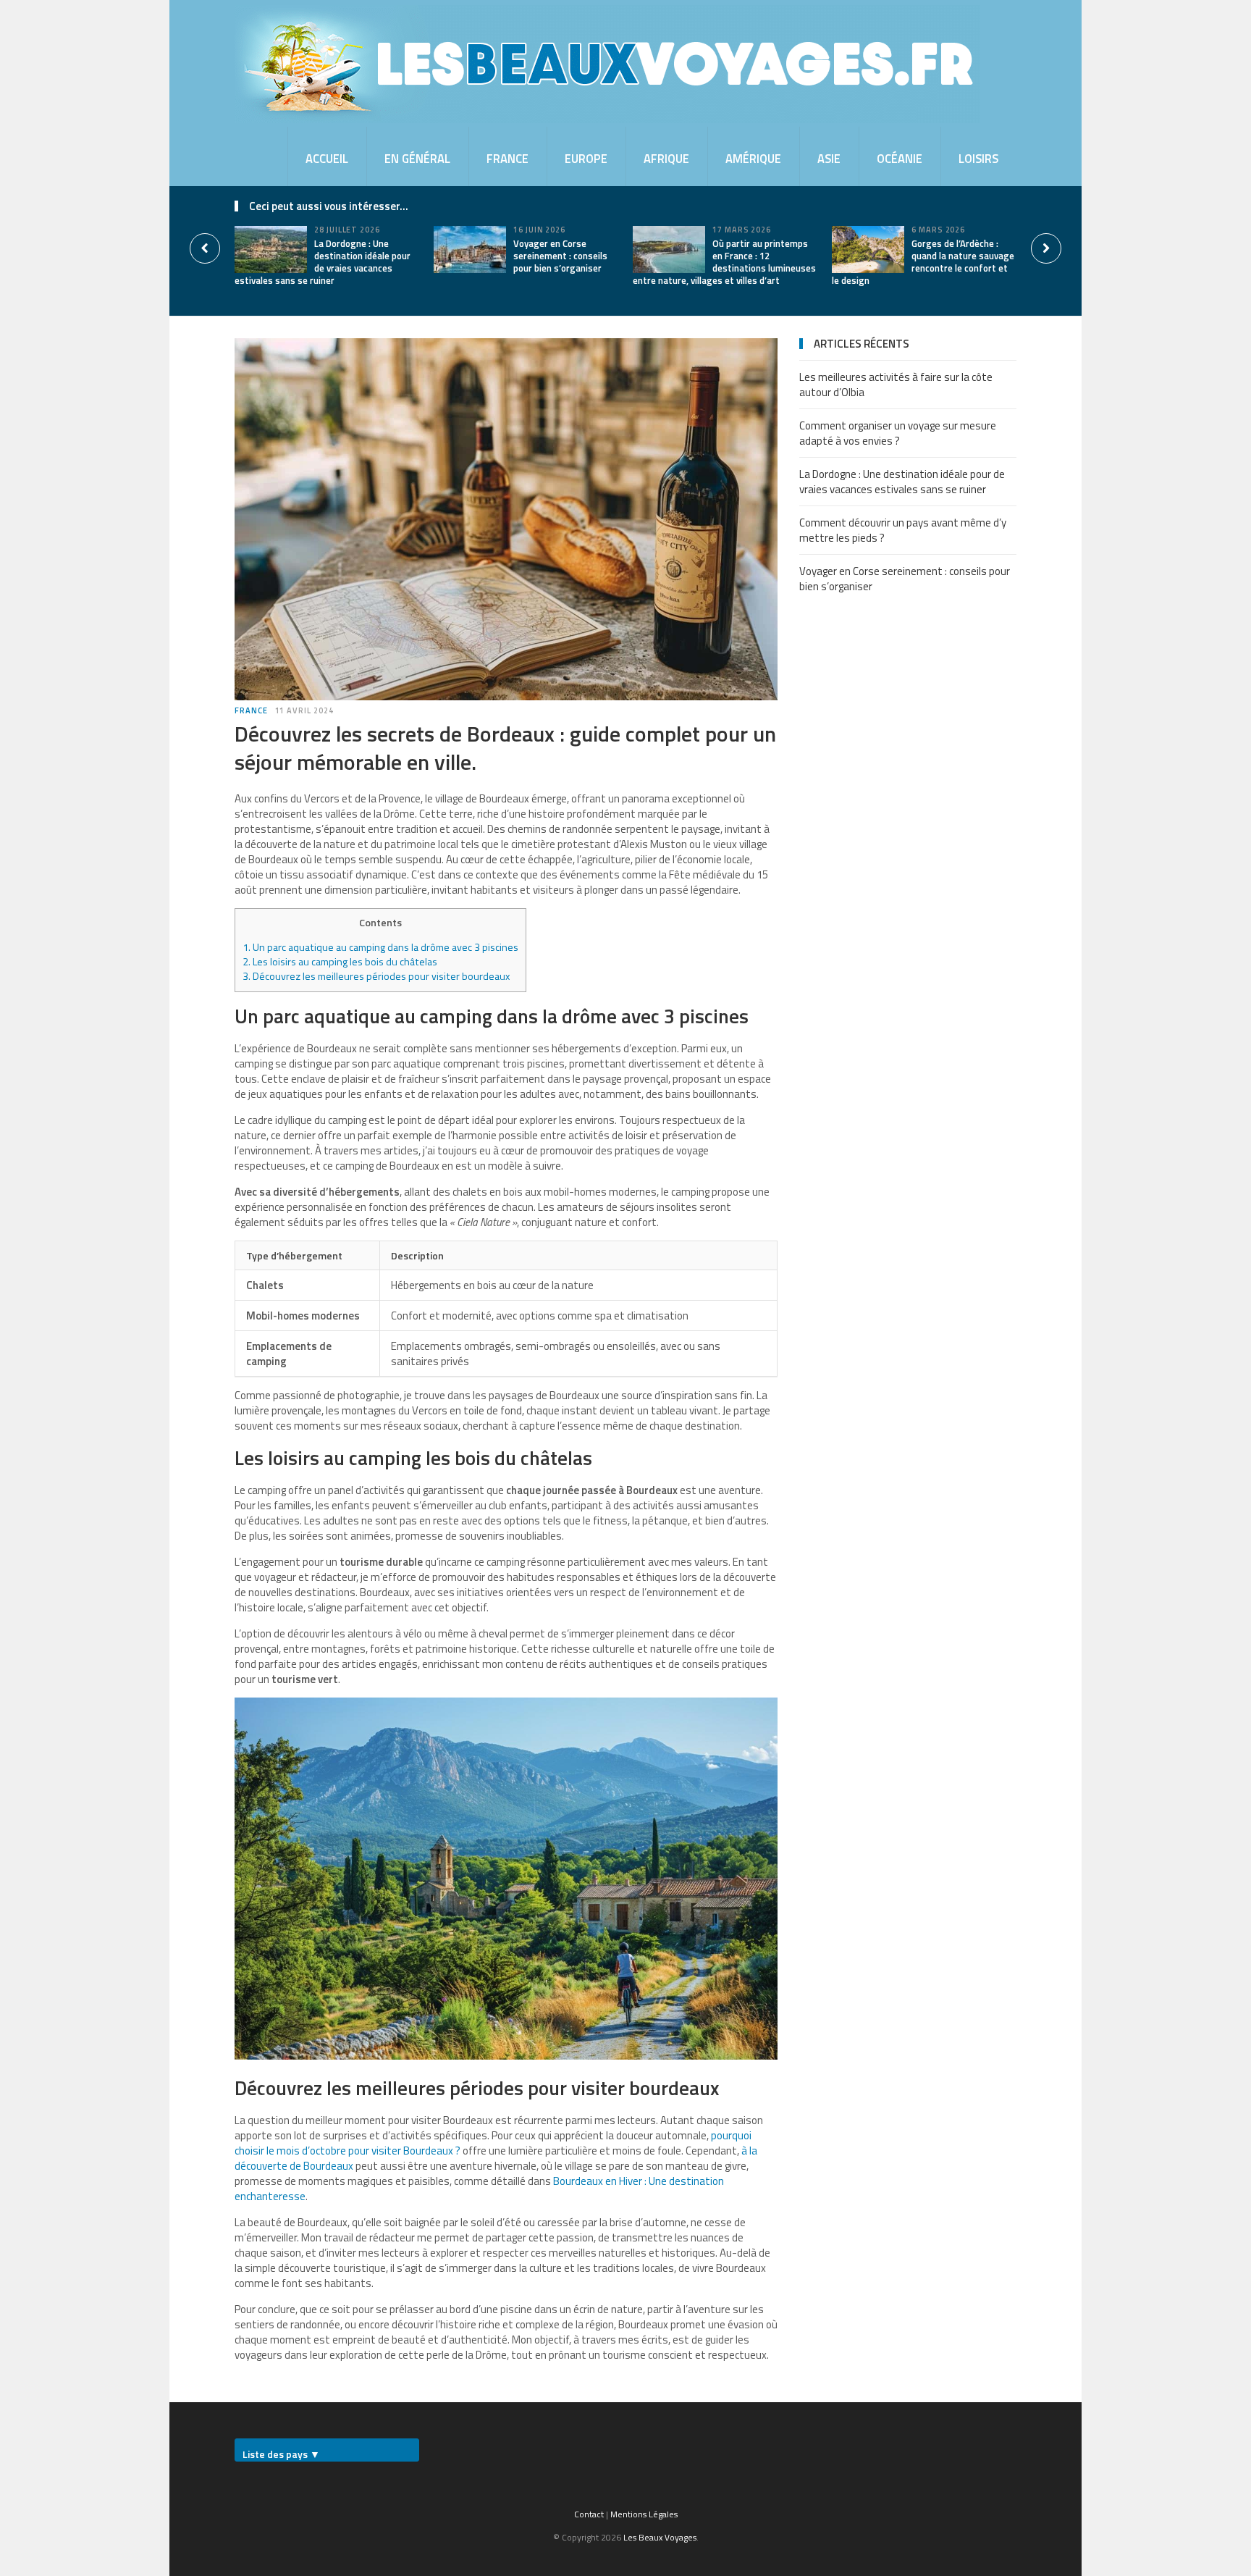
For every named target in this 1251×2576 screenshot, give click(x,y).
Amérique (753, 158)
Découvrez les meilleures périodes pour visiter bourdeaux (376, 976)
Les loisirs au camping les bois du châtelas (340, 962)
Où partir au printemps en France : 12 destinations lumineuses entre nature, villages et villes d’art (724, 262)
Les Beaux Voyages (660, 2537)
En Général (417, 158)
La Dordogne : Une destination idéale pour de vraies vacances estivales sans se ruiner (323, 262)
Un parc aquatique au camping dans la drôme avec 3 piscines (380, 947)
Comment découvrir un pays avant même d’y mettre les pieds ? (903, 530)
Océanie (900, 158)
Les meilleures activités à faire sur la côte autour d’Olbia (896, 385)
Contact (589, 2514)
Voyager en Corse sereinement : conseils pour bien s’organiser (560, 256)
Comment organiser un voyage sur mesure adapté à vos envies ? (898, 433)
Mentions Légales (644, 2514)
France (507, 158)
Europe (586, 158)
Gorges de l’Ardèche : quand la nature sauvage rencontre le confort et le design (923, 262)
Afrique (666, 158)
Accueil (327, 158)
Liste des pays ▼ (281, 2454)
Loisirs (978, 158)
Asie (829, 158)
